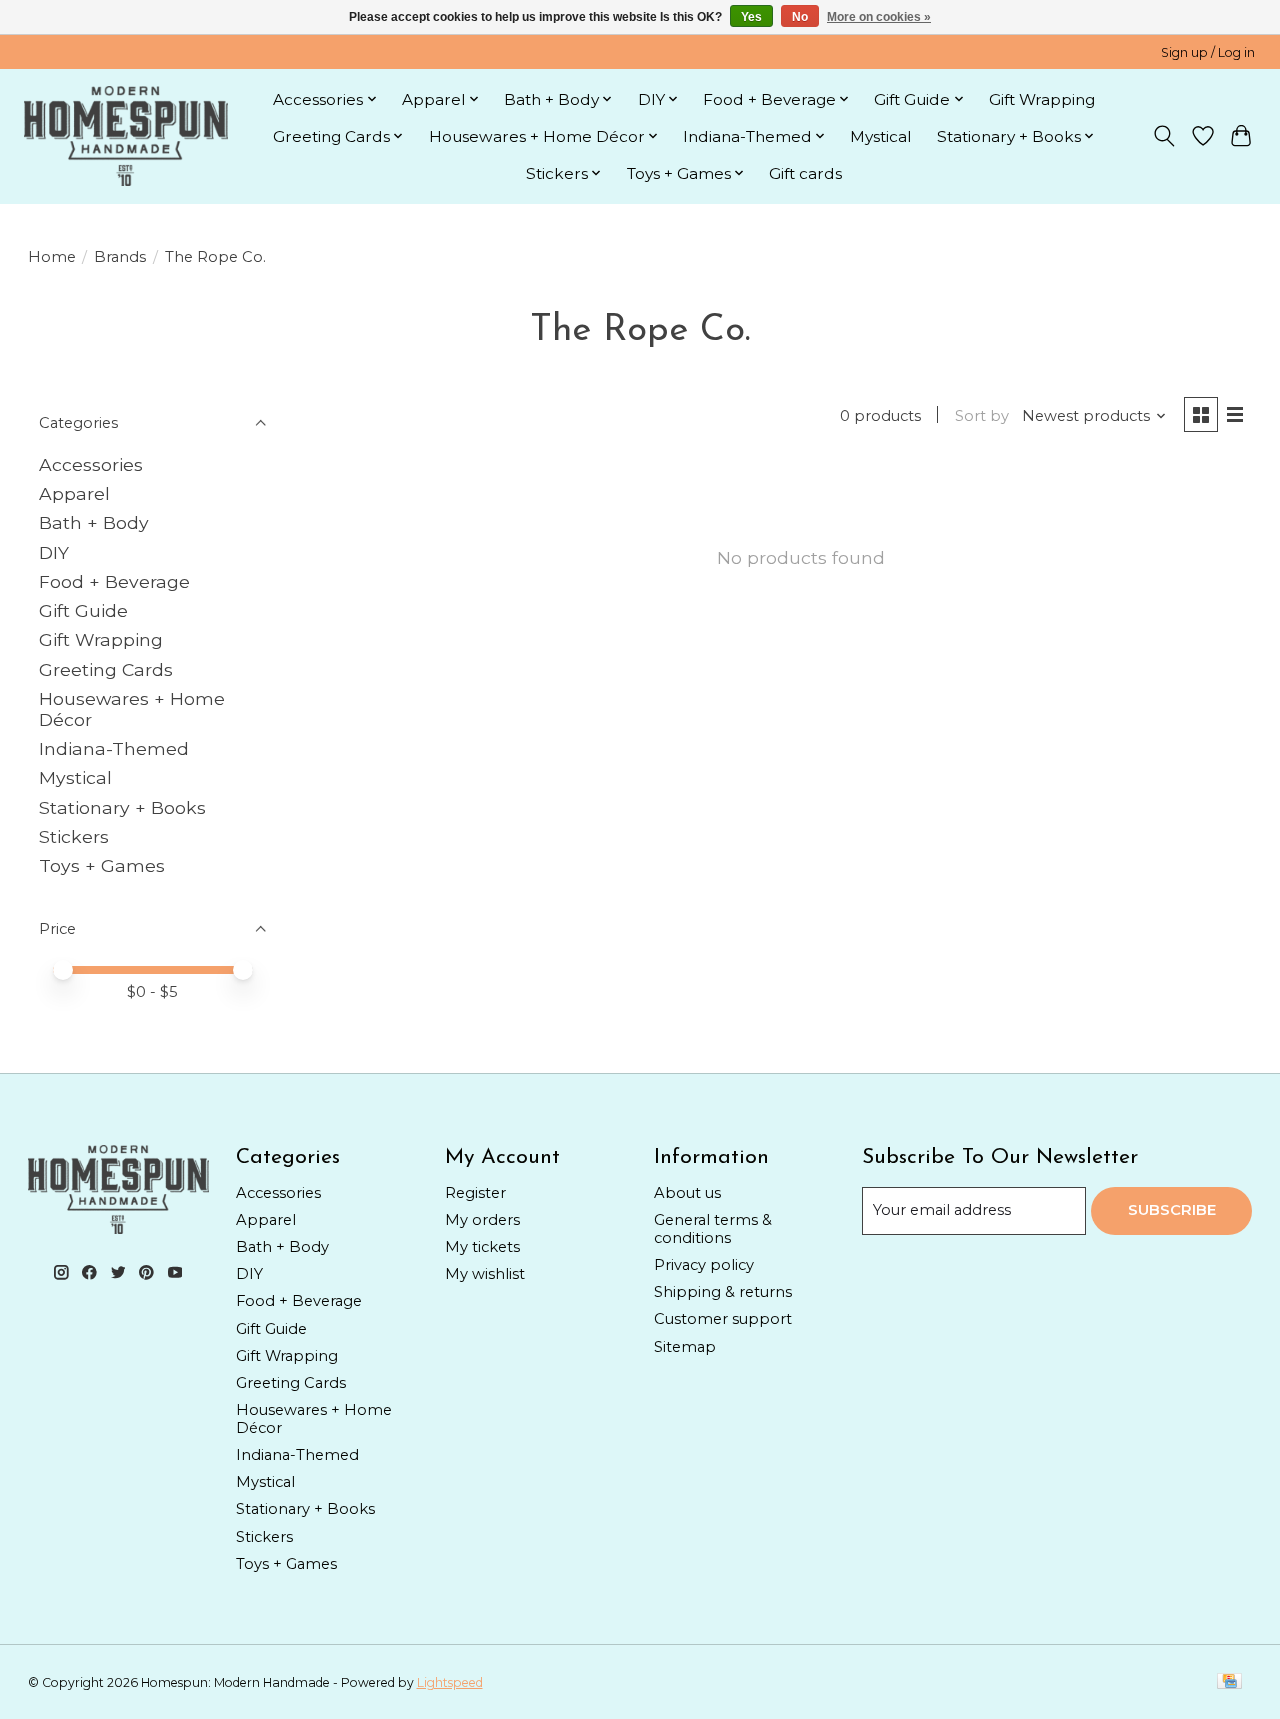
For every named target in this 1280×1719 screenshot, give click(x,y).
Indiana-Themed (114, 748)
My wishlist (485, 1274)
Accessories (91, 464)
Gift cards (805, 173)
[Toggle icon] (1163, 136)
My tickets (482, 1247)
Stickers (74, 836)
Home (52, 257)
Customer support (723, 1319)
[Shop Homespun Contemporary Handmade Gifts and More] (126, 136)
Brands (120, 257)
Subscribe (1172, 1210)
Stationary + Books (122, 807)
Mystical (881, 136)
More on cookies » (879, 17)
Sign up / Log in (1208, 52)
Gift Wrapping (1042, 99)
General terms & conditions (713, 1229)
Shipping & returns (723, 1292)
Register (475, 1193)
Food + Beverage (114, 581)
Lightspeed (450, 1682)
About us (687, 1193)
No (800, 17)
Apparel (74, 493)
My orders (482, 1220)
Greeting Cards (106, 669)
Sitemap (685, 1347)
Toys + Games (102, 865)
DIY (54, 552)
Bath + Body (94, 522)
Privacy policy (704, 1265)
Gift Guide (83, 610)
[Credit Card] (1229, 1682)
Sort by (982, 416)
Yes (751, 17)
